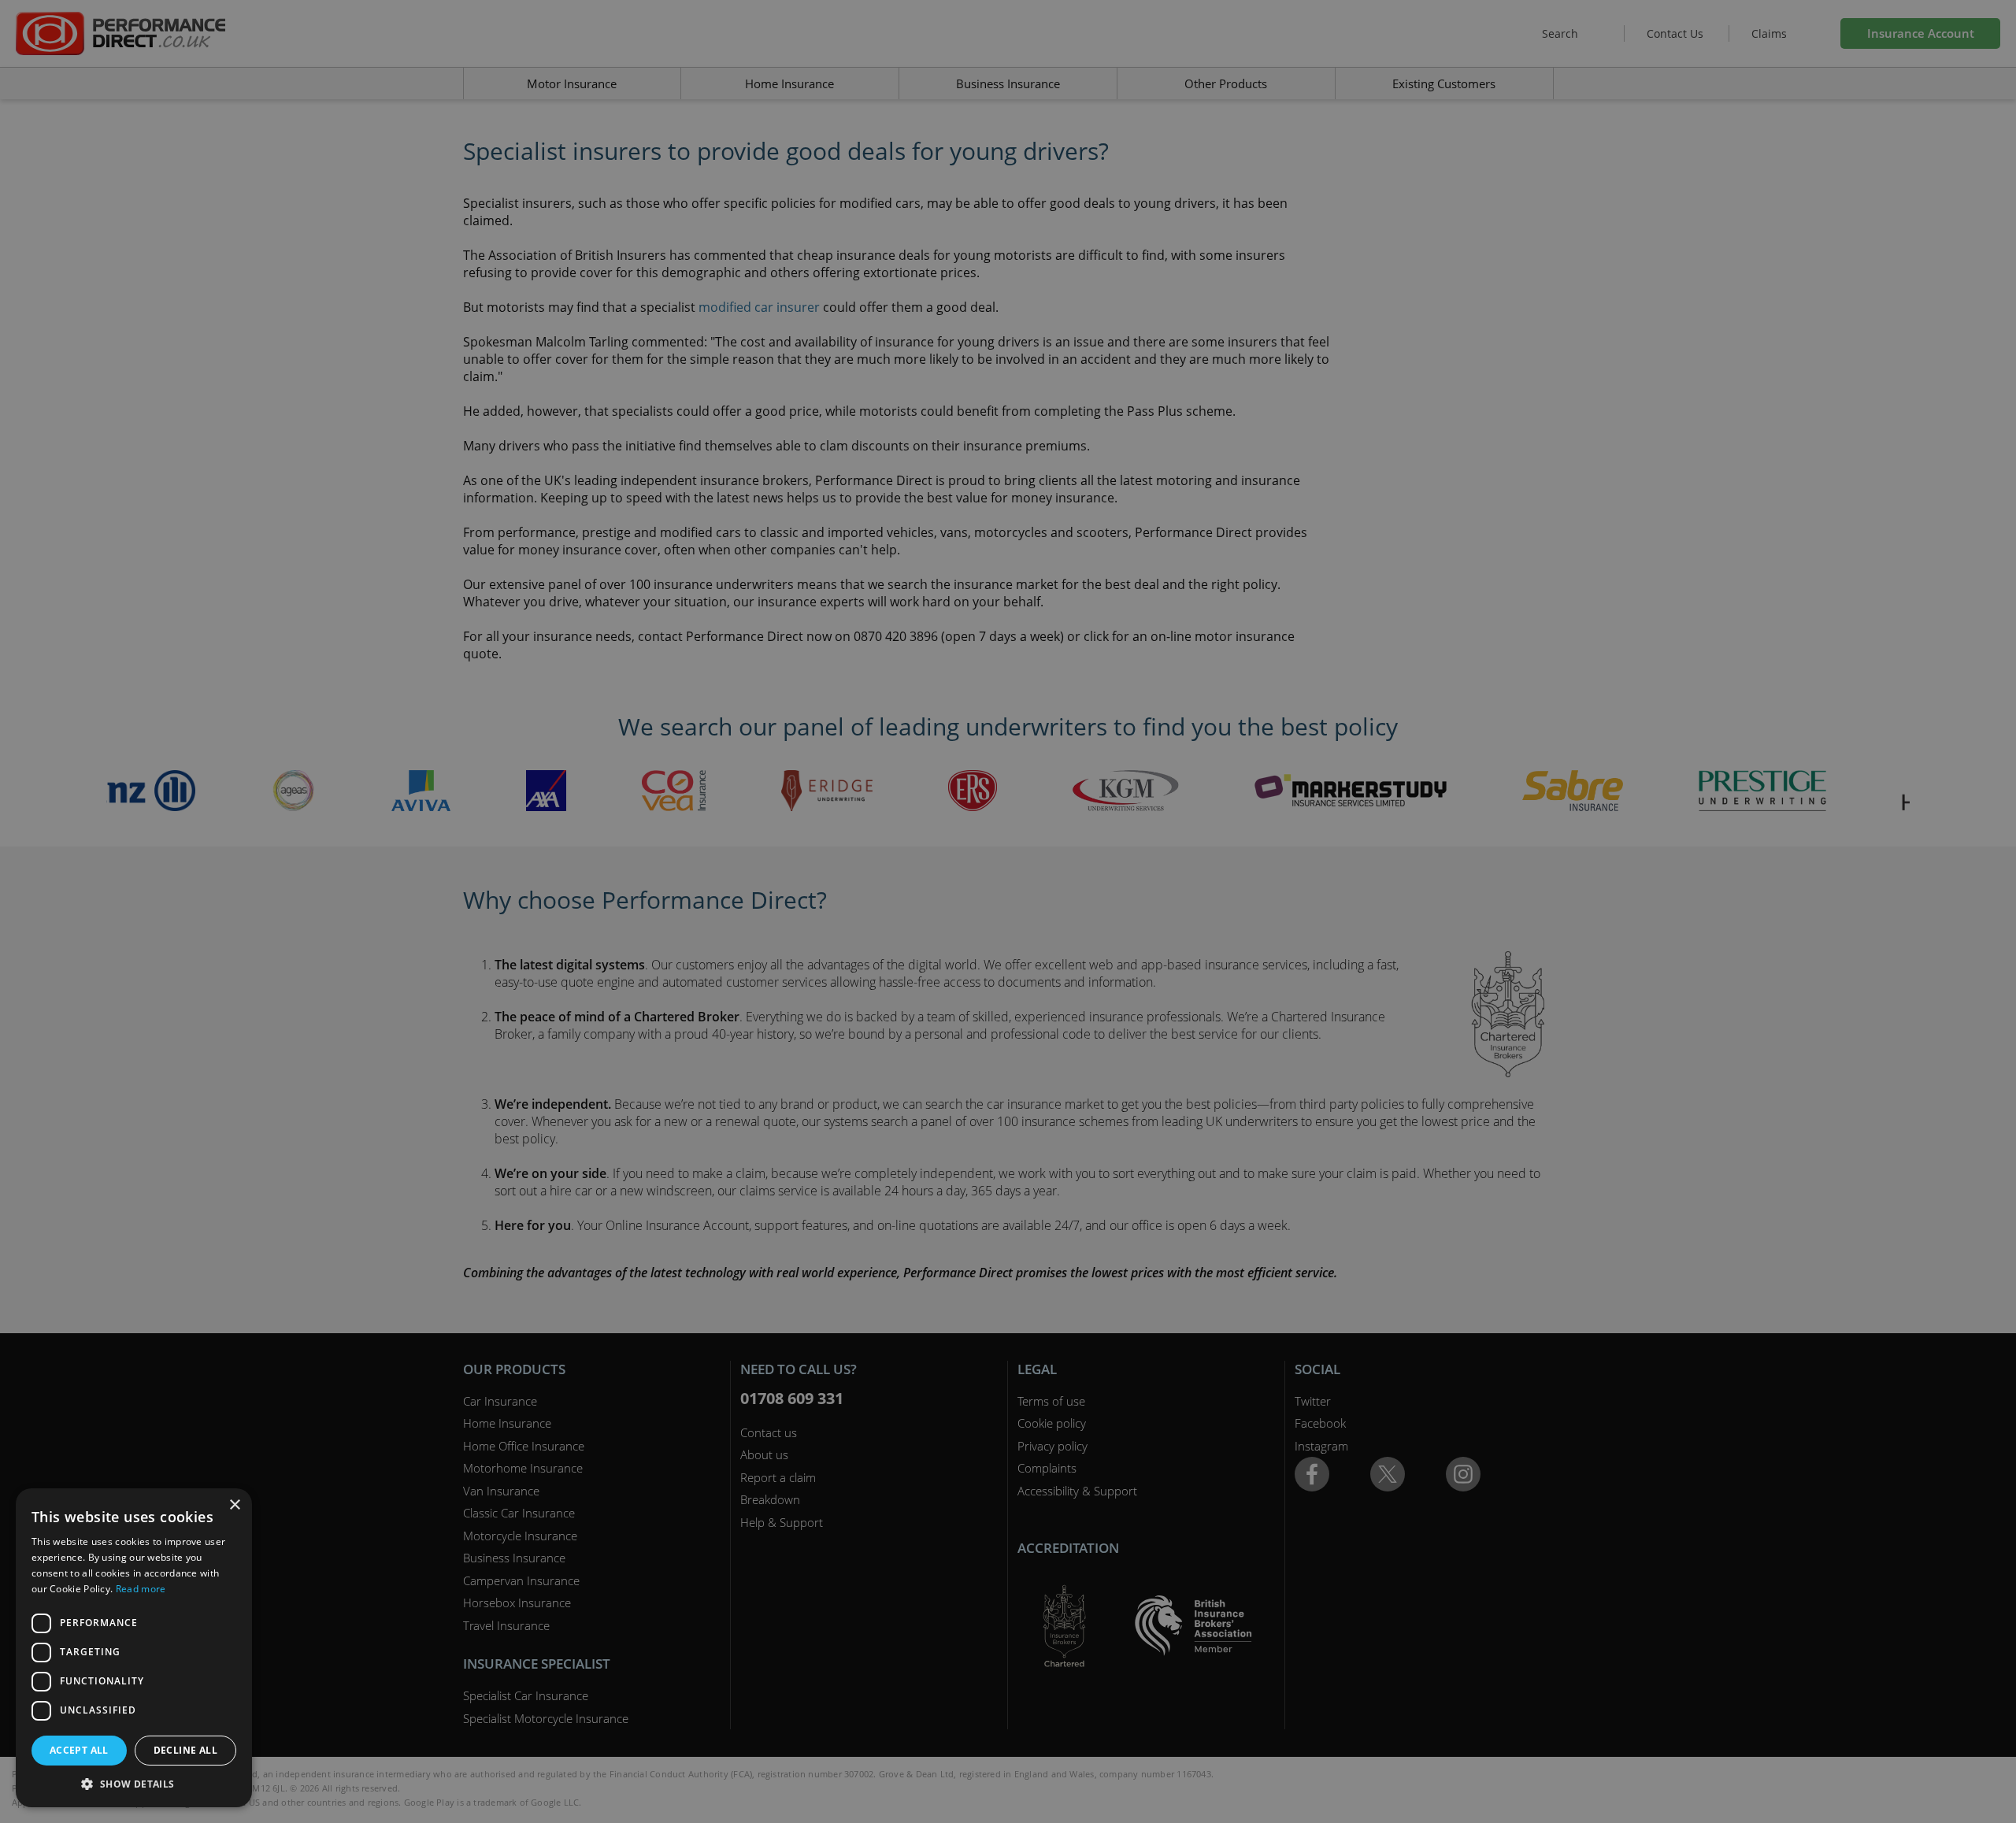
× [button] (234, 1505)
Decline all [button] (185, 1750)
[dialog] (1008, 911)
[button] (134, 1784)
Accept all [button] (79, 1750)
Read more (141, 1589)
